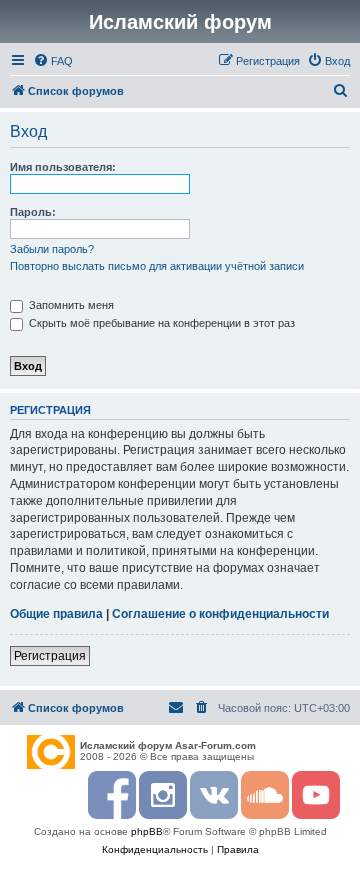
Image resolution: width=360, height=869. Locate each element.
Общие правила (56, 614)
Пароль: (33, 212)
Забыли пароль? (52, 249)
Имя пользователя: (63, 167)
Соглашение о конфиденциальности (220, 614)
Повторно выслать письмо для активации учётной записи (157, 266)
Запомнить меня (70, 305)
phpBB (147, 831)
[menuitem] (53, 61)
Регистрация (50, 656)
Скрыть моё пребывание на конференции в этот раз (160, 323)
